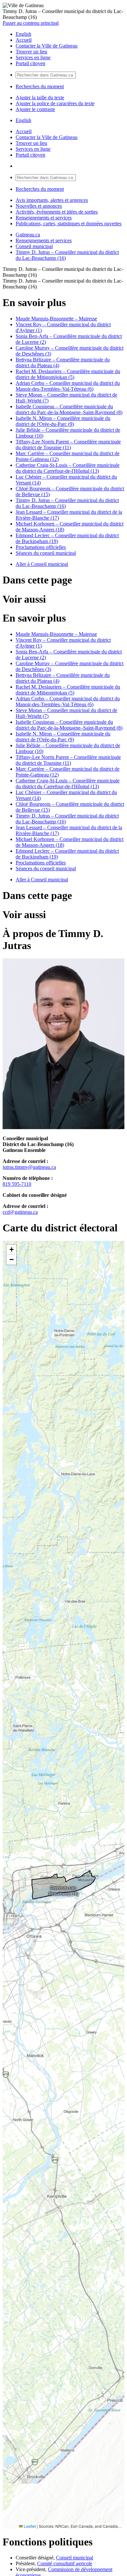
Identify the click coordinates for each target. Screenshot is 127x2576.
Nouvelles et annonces (39, 206)
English (23, 34)
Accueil (24, 40)
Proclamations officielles (41, 547)
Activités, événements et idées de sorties (57, 212)
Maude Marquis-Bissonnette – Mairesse (56, 319)
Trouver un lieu (31, 52)
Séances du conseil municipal (46, 553)
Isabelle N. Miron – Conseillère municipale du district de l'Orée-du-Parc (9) (63, 421)
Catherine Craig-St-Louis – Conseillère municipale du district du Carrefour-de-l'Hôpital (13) (68, 468)
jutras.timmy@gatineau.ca (29, 1167)
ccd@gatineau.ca (20, 1212)
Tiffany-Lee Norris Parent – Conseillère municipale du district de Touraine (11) (68, 445)
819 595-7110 (17, 1184)
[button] (11, 1250)
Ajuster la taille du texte (40, 98)
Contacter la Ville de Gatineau (47, 46)
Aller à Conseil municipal (42, 564)
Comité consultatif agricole (65, 2563)
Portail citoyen (30, 63)
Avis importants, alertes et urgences (52, 200)
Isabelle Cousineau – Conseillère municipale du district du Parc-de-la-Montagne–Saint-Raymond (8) (69, 409)
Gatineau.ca (28, 235)
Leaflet (29, 2526)
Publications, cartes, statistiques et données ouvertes (69, 224)
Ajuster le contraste (35, 109)
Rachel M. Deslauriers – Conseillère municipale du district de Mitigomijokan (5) (68, 374)
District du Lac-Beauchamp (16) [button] (64, 1890)
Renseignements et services (44, 218)
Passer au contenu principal (31, 23)
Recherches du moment (40, 86)
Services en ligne (33, 57)
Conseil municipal (34, 246)
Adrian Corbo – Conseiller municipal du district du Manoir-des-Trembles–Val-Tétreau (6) (68, 386)
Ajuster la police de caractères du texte (55, 103)
